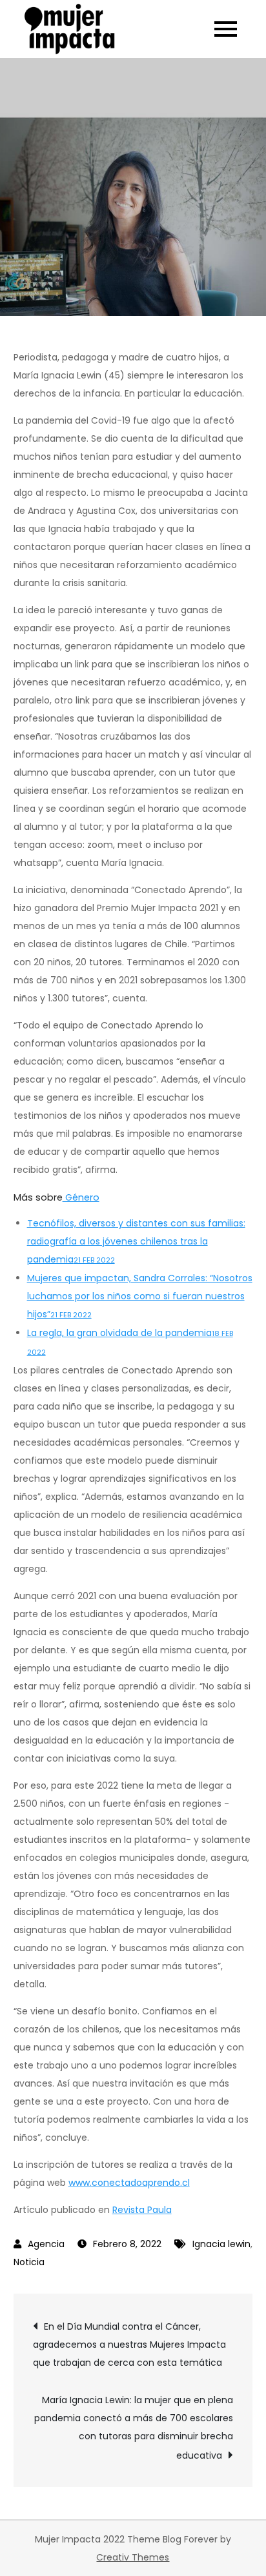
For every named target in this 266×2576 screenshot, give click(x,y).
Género (81, 1197)
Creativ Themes (133, 2557)
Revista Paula (142, 2210)
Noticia (29, 2262)
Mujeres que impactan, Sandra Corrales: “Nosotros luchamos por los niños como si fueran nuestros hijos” (140, 1296)
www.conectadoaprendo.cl (129, 2183)
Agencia (46, 2244)
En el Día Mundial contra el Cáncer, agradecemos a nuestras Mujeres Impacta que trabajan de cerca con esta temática (129, 2345)
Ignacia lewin (221, 2244)
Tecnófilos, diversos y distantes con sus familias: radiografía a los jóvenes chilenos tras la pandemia (136, 1241)
